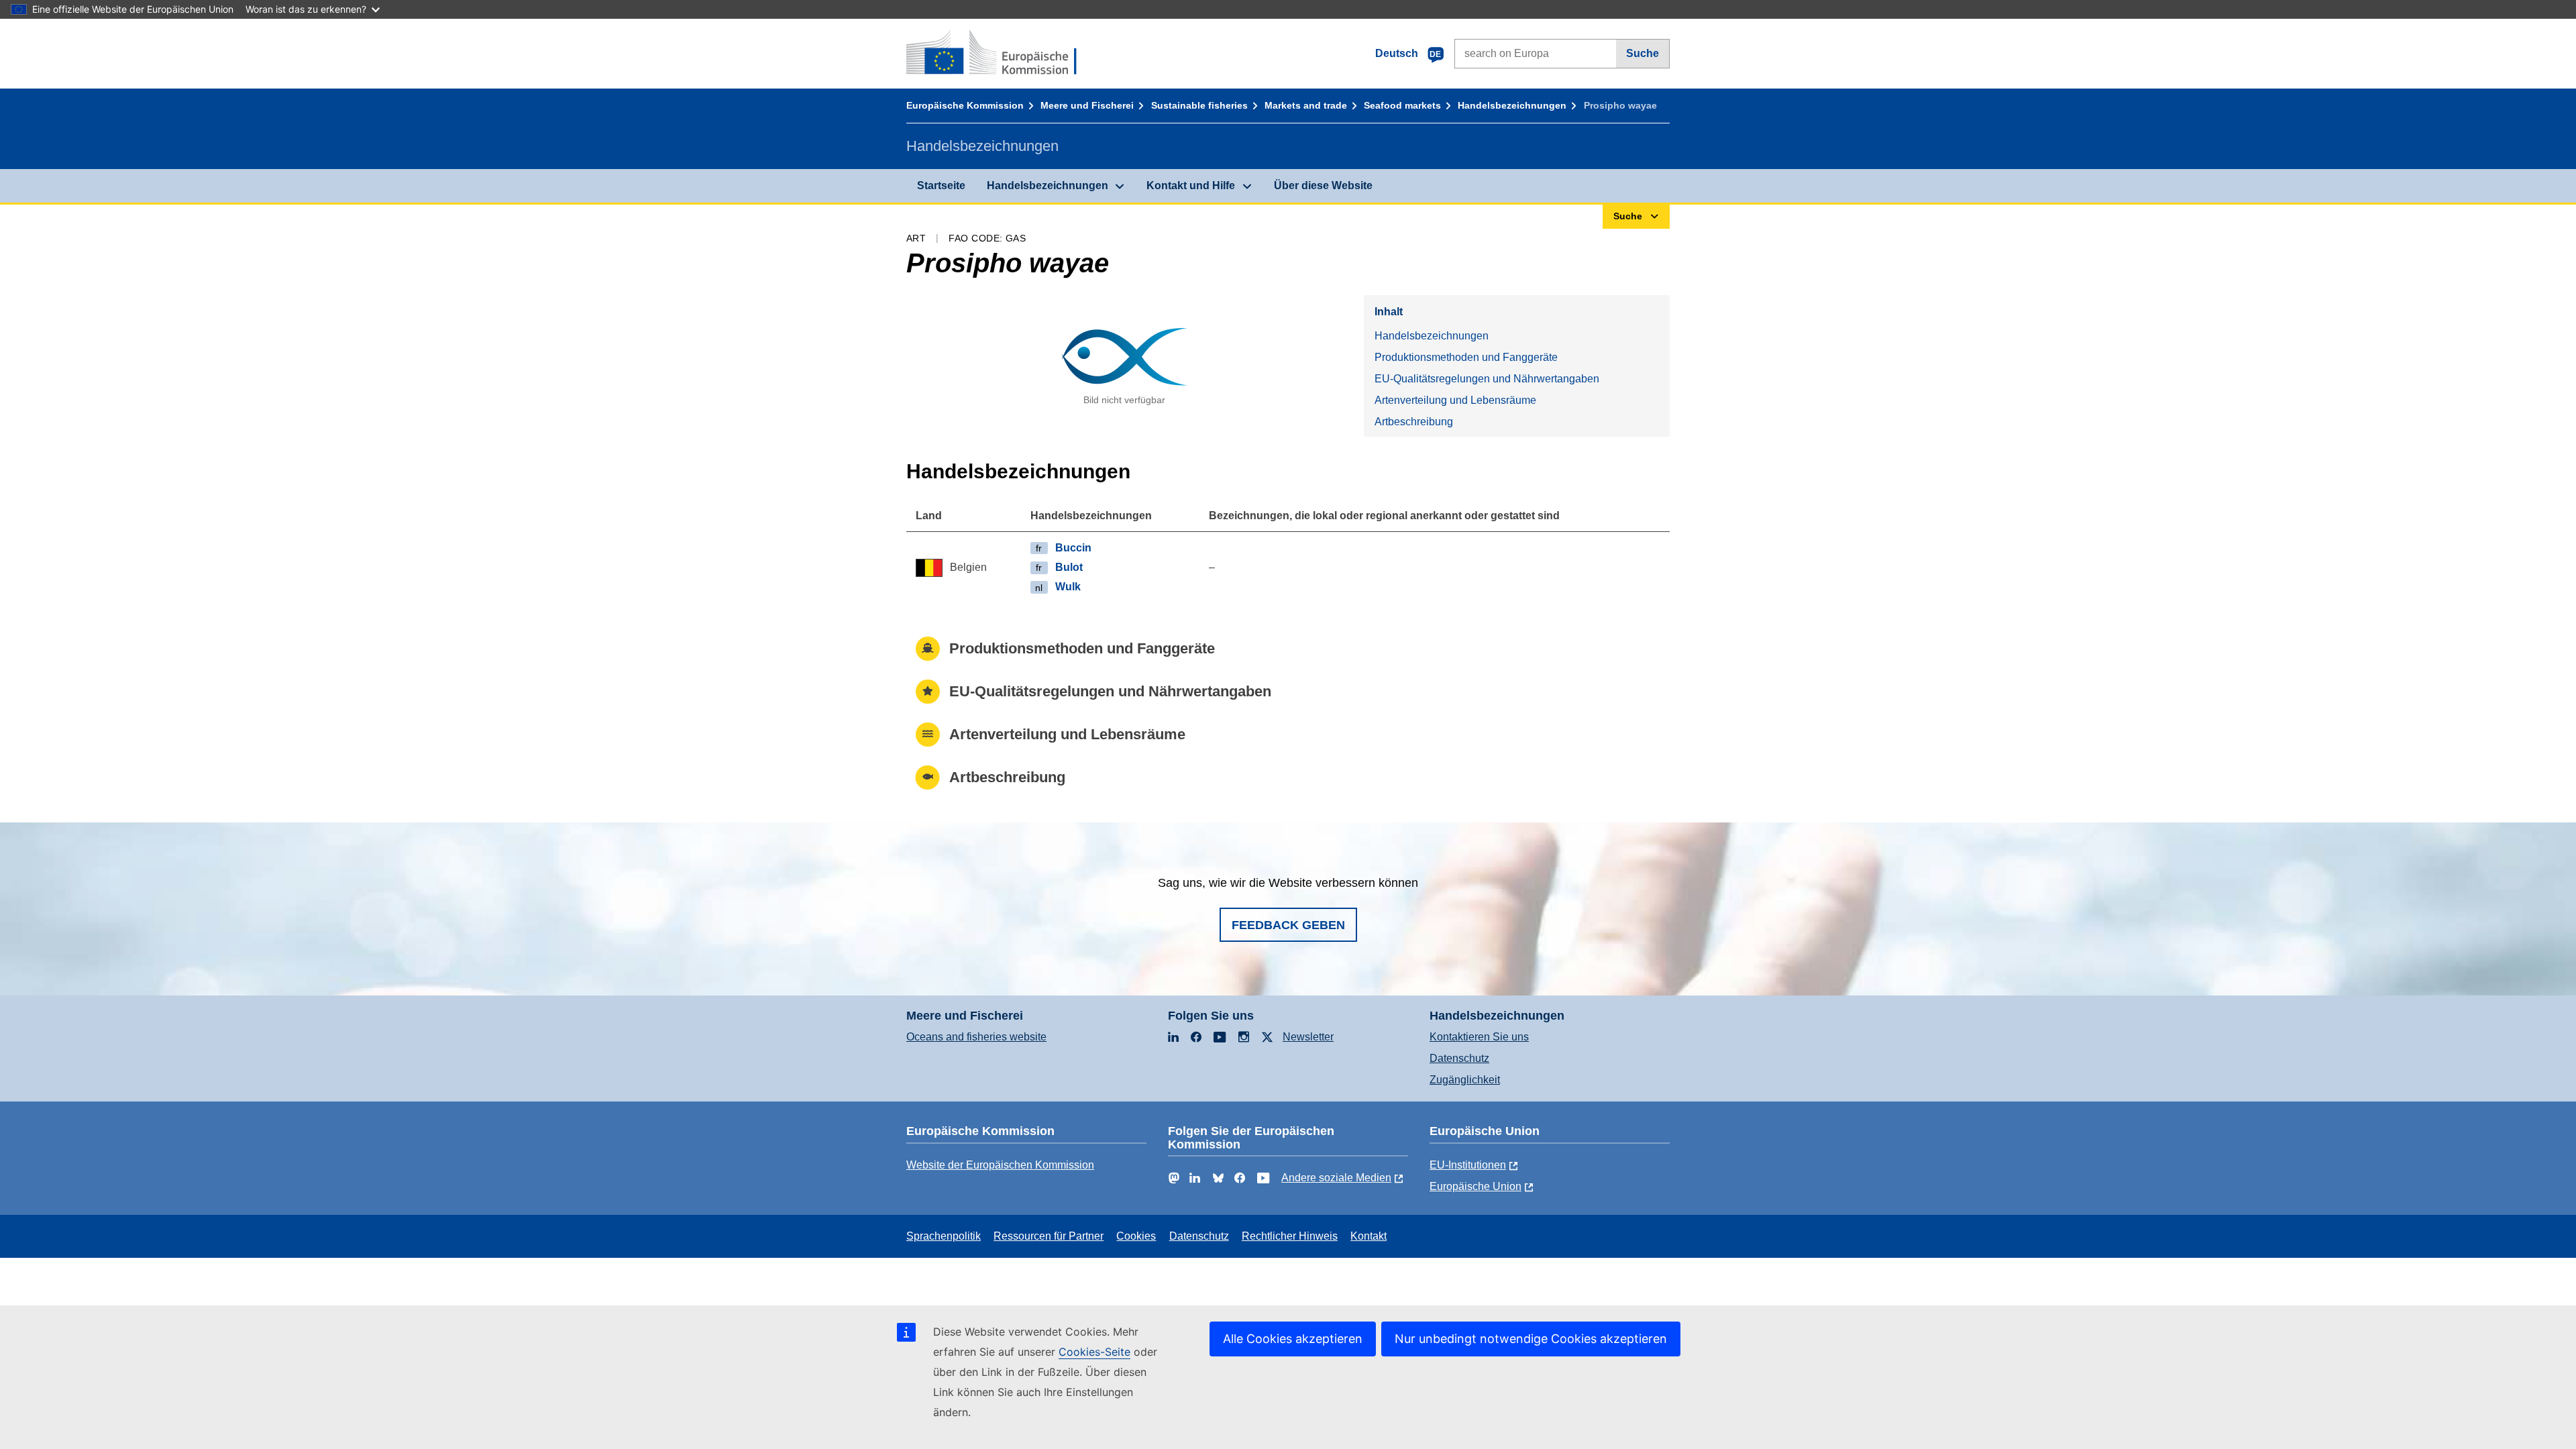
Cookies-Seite (1094, 1352)
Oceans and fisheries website (976, 1037)
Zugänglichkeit (1465, 1080)
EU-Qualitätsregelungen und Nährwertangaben (1487, 379)
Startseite (941, 185)
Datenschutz (1459, 1058)
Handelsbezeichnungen (1512, 105)
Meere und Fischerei (1087, 105)
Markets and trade (1306, 105)
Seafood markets (1402, 105)
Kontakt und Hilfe (1191, 185)
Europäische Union (1475, 1186)
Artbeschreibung (1414, 422)
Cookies (1136, 1236)
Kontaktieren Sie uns (1479, 1037)
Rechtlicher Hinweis (1290, 1236)
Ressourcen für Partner (1049, 1236)
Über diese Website (1323, 185)
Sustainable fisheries (1199, 105)
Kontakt (1368, 1236)
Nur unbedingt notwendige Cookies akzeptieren (1531, 1339)
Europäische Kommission (965, 105)
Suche (1643, 53)
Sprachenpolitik (944, 1236)
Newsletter (1308, 1037)
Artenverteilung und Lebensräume (1455, 400)
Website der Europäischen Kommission (1000, 1165)
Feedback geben (1288, 925)
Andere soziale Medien (1336, 1178)
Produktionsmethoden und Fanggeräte (1466, 357)
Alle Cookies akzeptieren (1293, 1339)
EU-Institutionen (1468, 1165)
